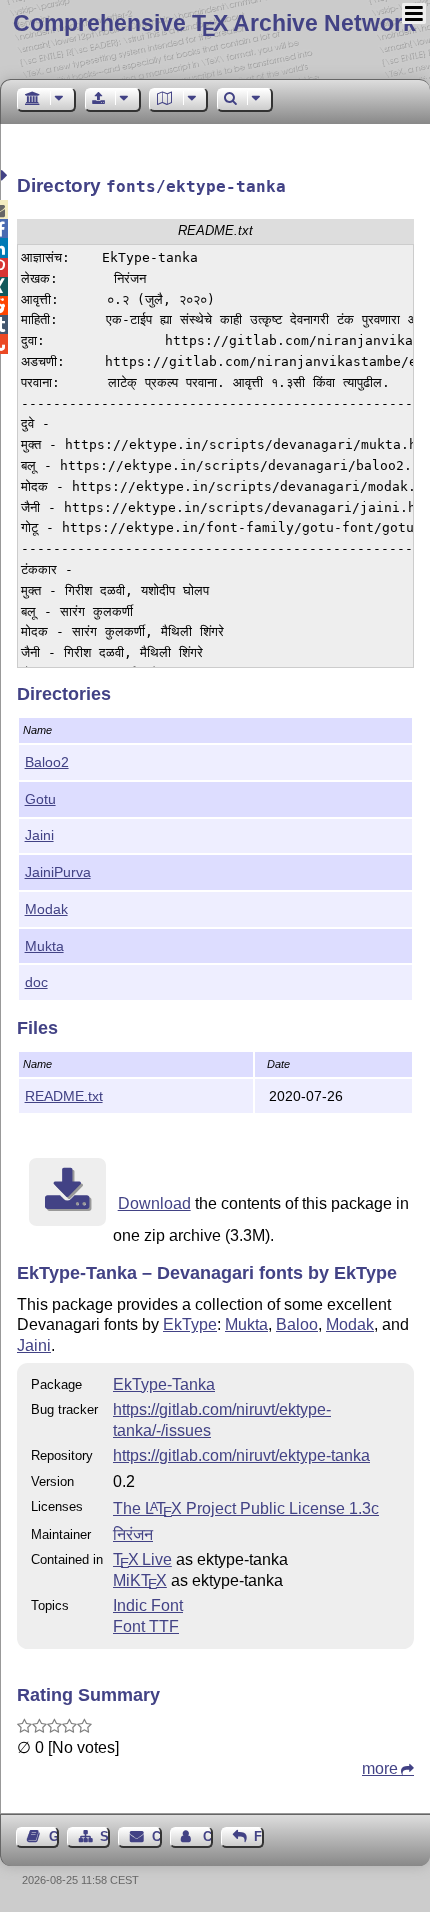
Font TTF (146, 1626)
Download (154, 1203)
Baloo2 (47, 762)
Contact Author (208, 1836)
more (380, 1768)
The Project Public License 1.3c (246, 1508)
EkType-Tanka (164, 1384)
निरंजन (133, 1534)
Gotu (40, 799)
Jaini (39, 835)
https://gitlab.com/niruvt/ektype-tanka (241, 1455)
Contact (156, 1836)
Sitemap (105, 1836)
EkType (190, 1324)
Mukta (44, 946)
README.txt (64, 1096)
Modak (46, 909)
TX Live (142, 1559)
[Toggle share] (6, 175)
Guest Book (54, 1836)
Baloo (297, 1324)
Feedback (259, 1836)
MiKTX (140, 1580)
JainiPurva (58, 872)
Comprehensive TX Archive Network (214, 23)
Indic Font (148, 1605)
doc (36, 982)
